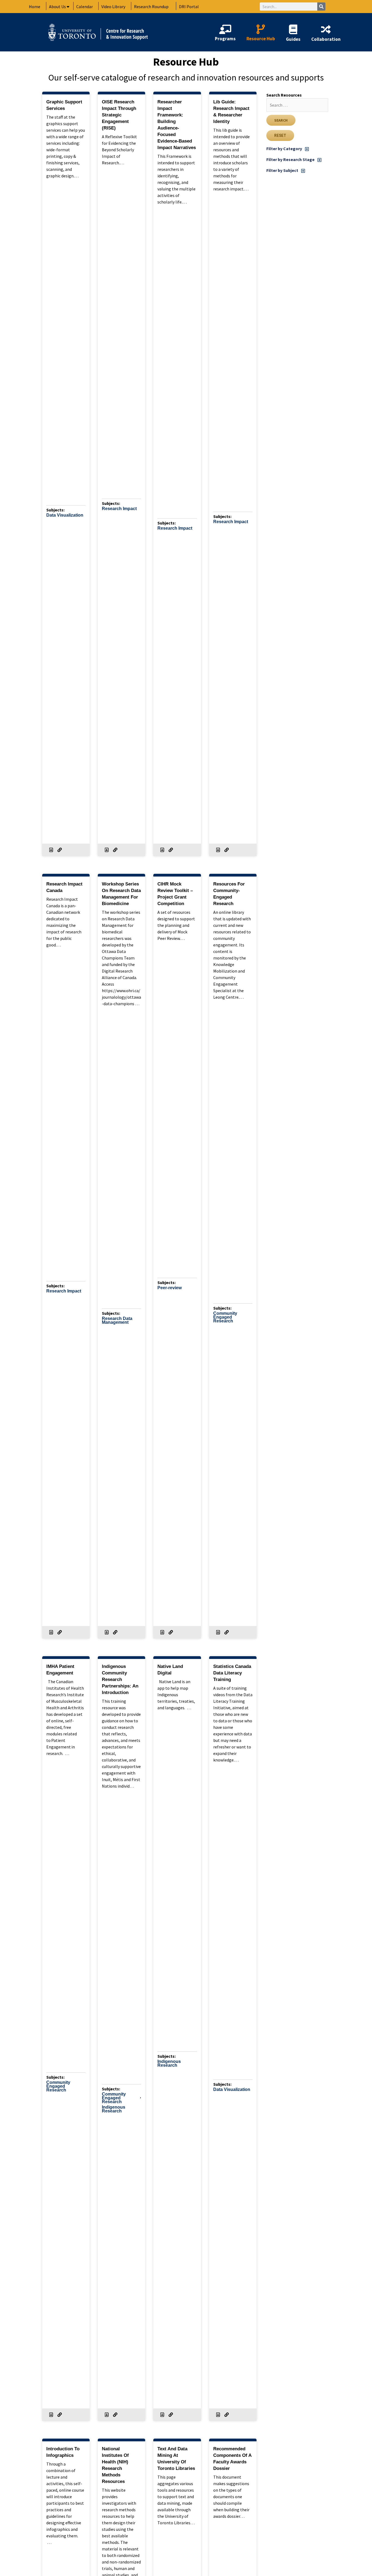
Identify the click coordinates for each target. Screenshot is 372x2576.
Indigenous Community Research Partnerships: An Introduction (120, 1679)
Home (35, 7)
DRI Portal (189, 7)
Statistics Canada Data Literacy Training (232, 1673)
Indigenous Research (114, 2109)
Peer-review (170, 1288)
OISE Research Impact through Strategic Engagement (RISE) (119, 115)
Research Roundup (151, 7)
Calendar (85, 7)
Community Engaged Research (225, 1317)
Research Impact (119, 509)
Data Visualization (65, 515)
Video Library (113, 7)
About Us (57, 7)
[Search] (321, 7)
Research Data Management (117, 1321)
